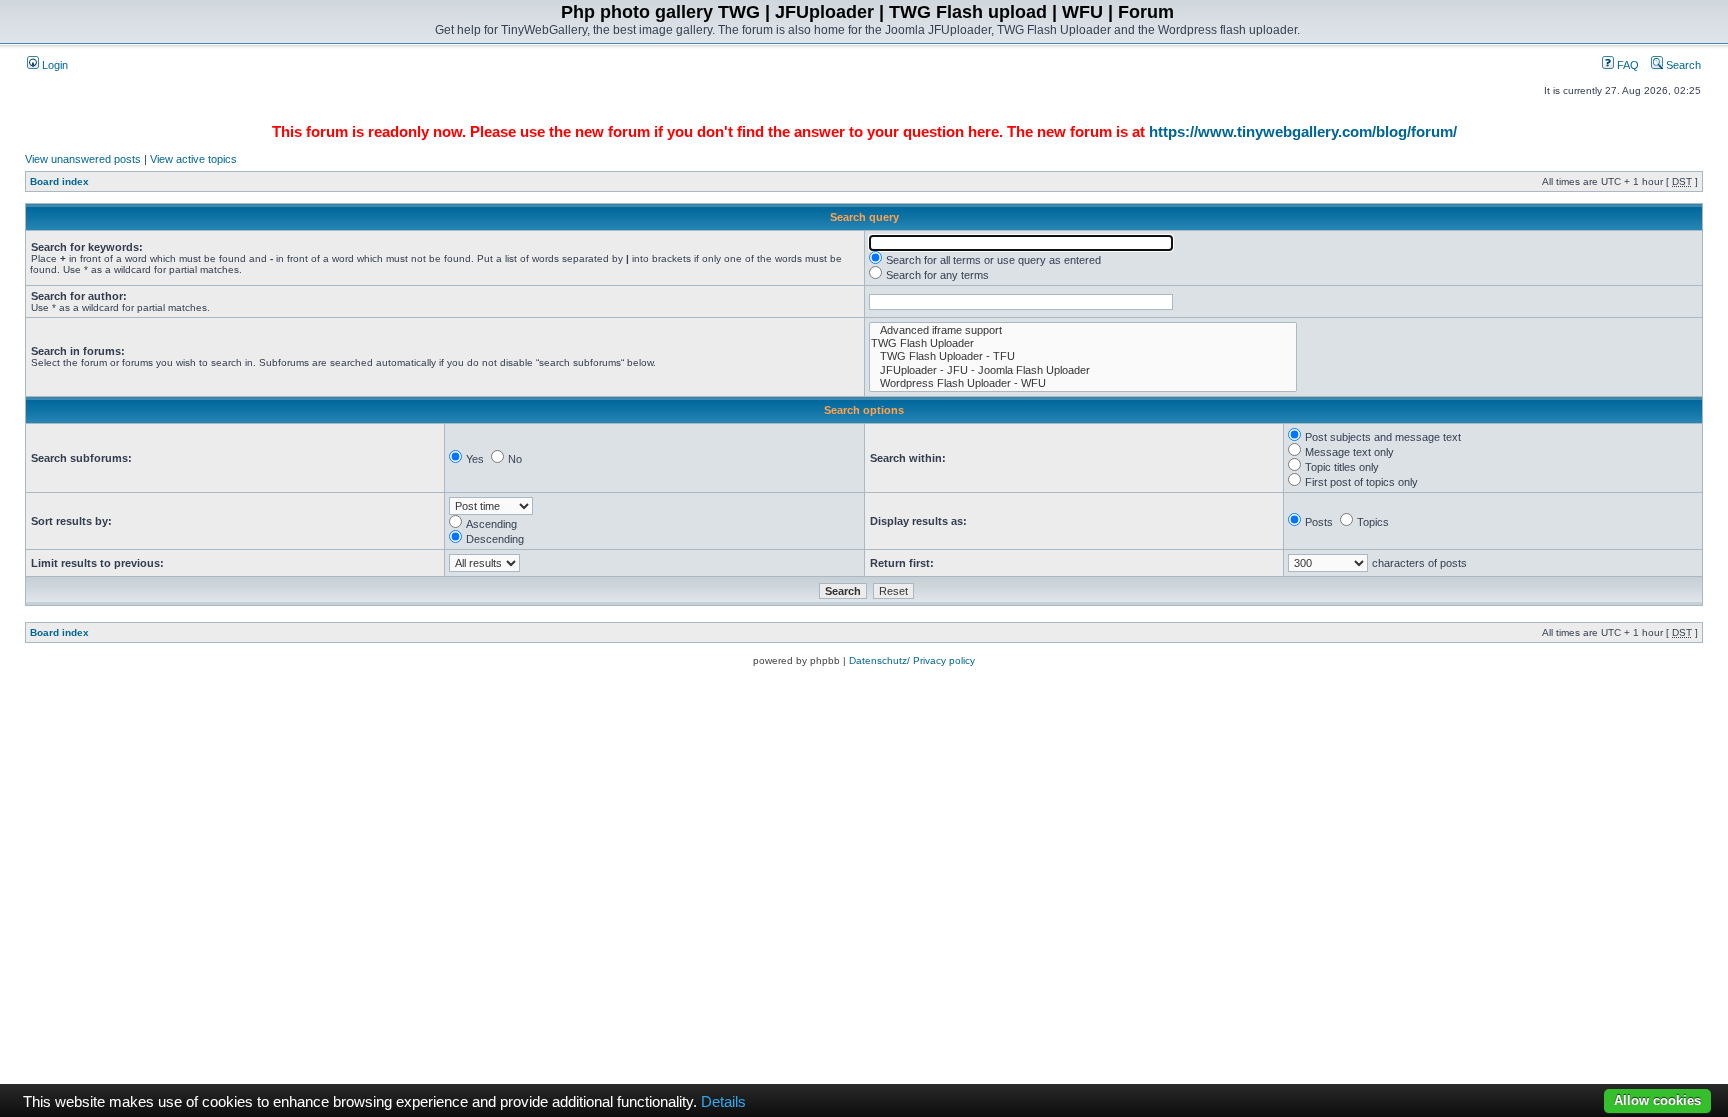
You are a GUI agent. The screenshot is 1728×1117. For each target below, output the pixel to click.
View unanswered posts (83, 159)
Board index (59, 181)
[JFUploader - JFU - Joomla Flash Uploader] (1083, 370)
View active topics (193, 159)
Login (53, 65)
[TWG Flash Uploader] (1083, 343)
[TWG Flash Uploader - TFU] (1083, 356)
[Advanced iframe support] (1083, 330)
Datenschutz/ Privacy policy (912, 660)
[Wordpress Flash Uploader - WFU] (1083, 383)
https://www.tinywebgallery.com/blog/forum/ (1303, 131)
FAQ (1626, 65)
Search (1682, 65)
